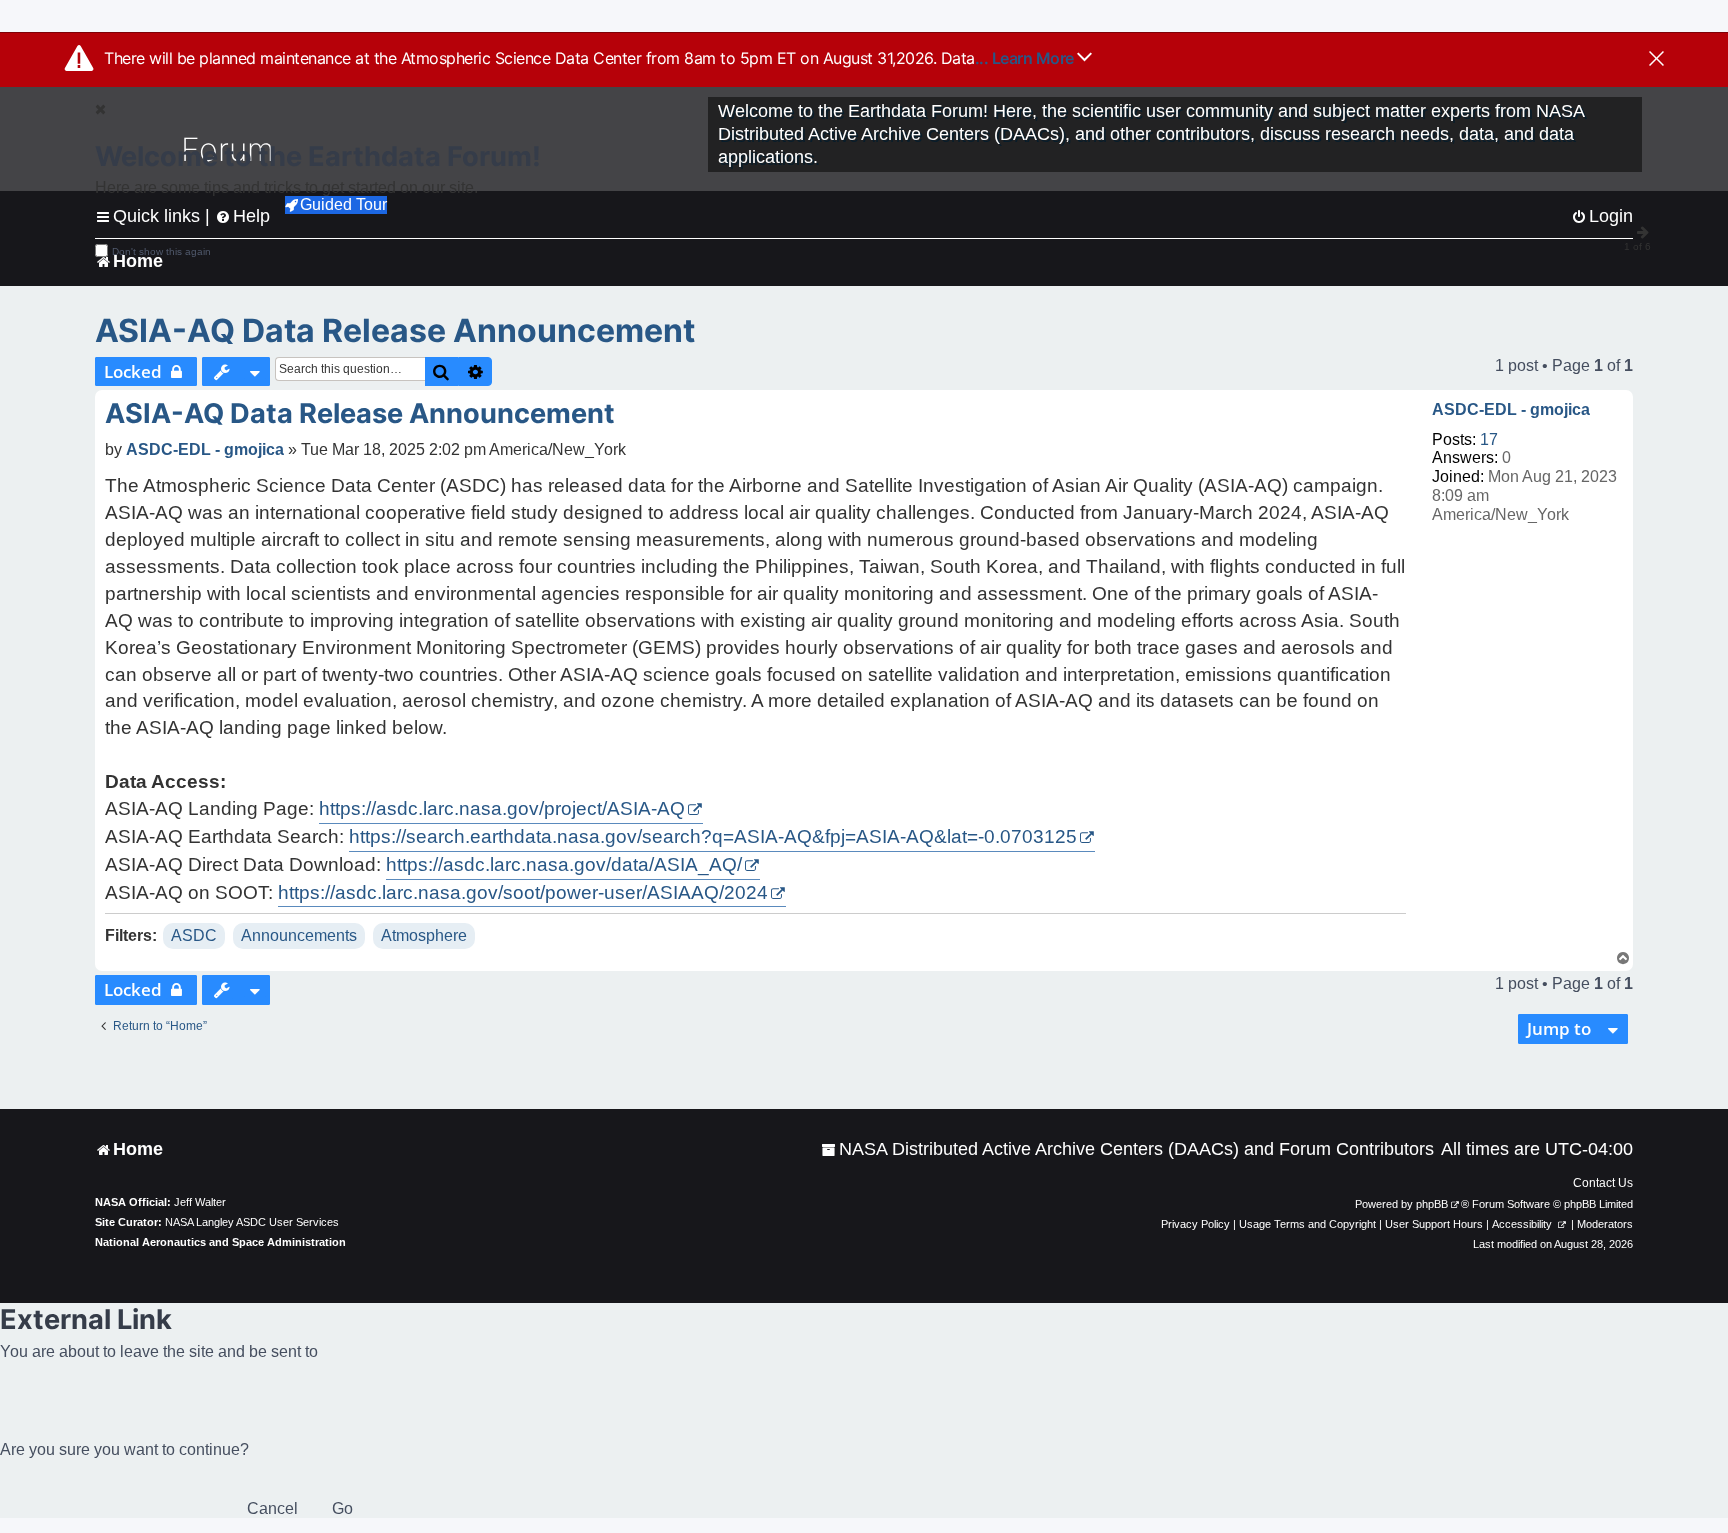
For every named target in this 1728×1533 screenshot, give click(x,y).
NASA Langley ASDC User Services (252, 1222)
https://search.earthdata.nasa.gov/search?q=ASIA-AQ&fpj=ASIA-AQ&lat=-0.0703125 (713, 836)
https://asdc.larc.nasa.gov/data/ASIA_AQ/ (564, 864)
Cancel (272, 1508)
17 (1489, 439)
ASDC (194, 935)
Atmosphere (424, 935)
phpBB (1432, 1204)
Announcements (299, 935)
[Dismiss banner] (1656, 60)
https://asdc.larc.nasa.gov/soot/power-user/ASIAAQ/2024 (523, 892)
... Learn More (1026, 58)
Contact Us (1603, 1183)
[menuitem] (1127, 1149)
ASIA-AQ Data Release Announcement (395, 330)
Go (342, 1508)
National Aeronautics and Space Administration (220, 1242)
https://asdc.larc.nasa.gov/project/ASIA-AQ (502, 808)
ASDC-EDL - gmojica (1511, 409)
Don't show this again (161, 251)
